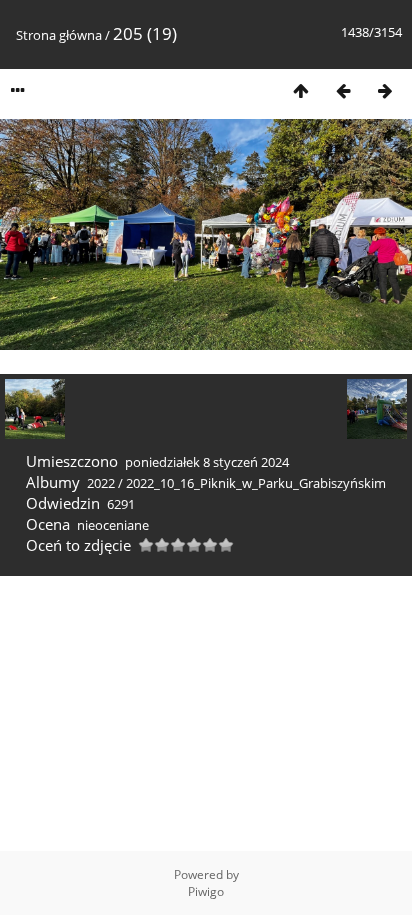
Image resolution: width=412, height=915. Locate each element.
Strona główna (59, 35)
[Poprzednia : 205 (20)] (343, 90)
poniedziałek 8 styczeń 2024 (207, 462)
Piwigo (206, 891)
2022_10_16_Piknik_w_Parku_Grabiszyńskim (256, 483)
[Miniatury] (301, 90)
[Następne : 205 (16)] (385, 90)
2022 (101, 483)
